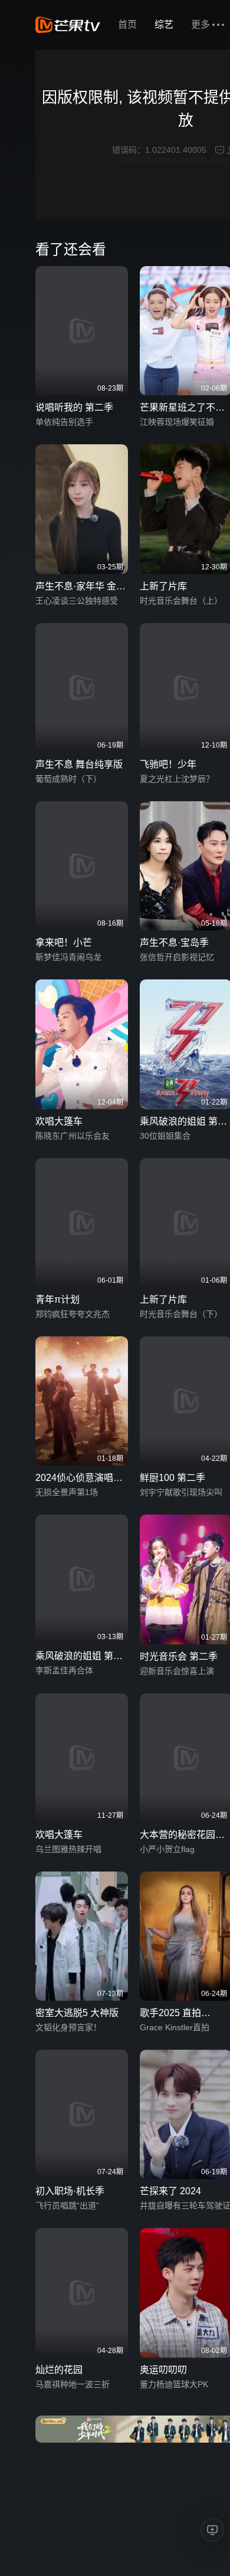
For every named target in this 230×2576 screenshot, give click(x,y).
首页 (127, 24)
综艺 (164, 24)
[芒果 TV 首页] (68, 25)
